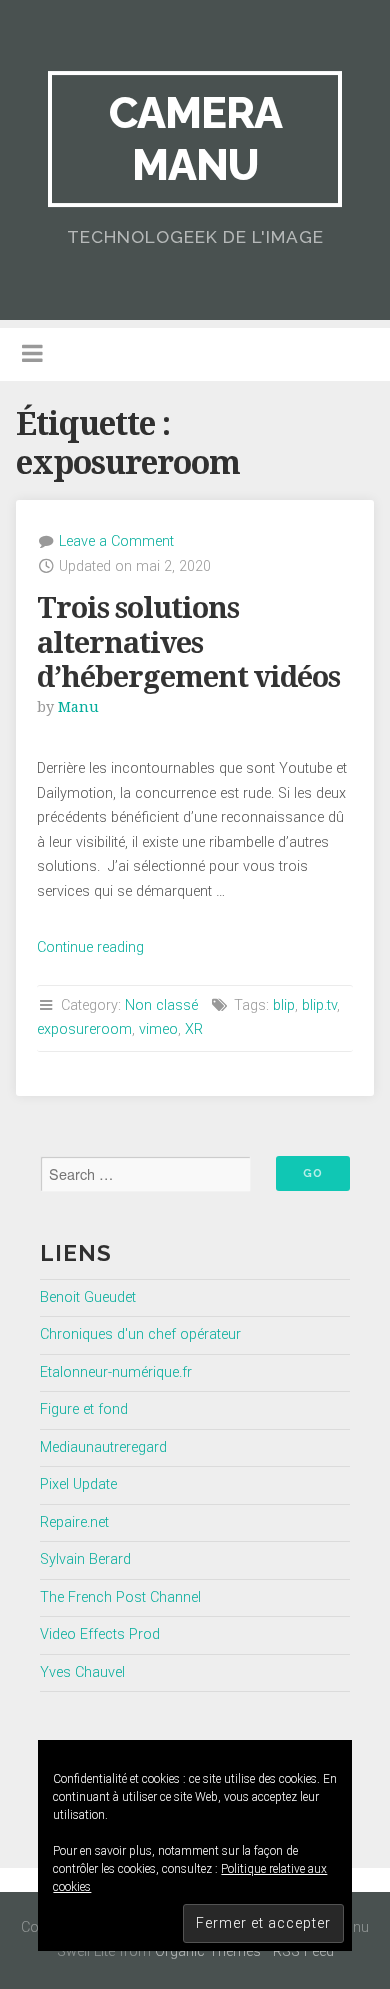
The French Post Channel (120, 1597)
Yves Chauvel (82, 1672)
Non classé (161, 1005)
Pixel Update (78, 1484)
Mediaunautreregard (103, 1447)
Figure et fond (84, 1409)
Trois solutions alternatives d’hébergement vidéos (188, 642)
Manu (78, 707)
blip (284, 1005)
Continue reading (90, 947)
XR (194, 1029)
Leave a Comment (116, 541)
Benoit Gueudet (88, 1297)
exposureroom (84, 1029)
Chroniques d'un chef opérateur (140, 1334)
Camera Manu (195, 138)
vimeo (158, 1029)
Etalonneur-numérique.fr (116, 1372)
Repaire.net (74, 1522)
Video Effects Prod (100, 1634)
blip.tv (319, 1005)
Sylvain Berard (85, 1559)
